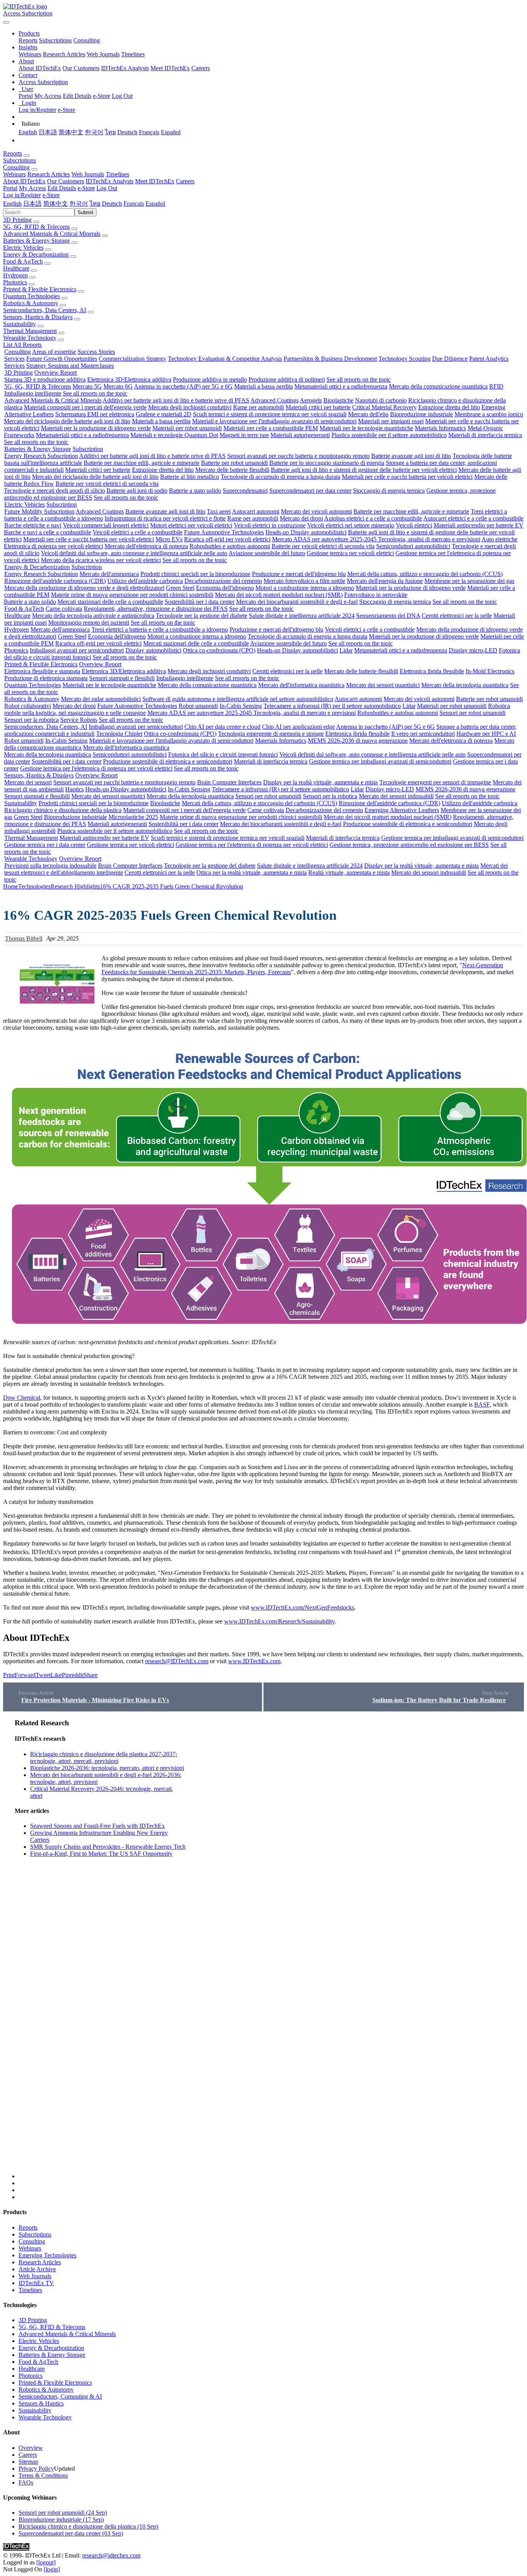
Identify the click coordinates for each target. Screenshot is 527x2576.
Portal (26, 96)
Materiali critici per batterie (318, 407)
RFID (496, 386)
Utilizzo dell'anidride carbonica (145, 581)
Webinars (30, 54)
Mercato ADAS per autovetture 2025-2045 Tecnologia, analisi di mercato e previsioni (376, 539)
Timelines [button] (117, 174)
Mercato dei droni (301, 518)
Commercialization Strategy (133, 359)
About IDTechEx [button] (24, 181)
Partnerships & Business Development (330, 359)
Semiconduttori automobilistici (413, 546)
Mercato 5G (87, 386)
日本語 (48, 132)
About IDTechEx (40, 68)
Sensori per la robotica (31, 720)
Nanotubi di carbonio (381, 400)
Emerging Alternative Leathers (402, 810)
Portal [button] (10, 188)
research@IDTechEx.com (177, 1661)
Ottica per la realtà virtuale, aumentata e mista (252, 872)
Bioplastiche (338, 400)
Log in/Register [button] (22, 195)
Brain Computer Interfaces (229, 782)
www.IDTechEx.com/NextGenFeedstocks (302, 1607)
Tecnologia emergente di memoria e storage (271, 734)
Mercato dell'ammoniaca (109, 574)
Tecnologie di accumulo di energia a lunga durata (280, 477)
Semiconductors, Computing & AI (60, 2396)
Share (91, 1675)
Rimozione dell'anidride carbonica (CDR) (55, 581)
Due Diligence (450, 359)
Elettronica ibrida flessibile (432, 671)
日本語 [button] (32, 204)
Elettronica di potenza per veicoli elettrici (53, 546)
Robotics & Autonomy (31, 303)
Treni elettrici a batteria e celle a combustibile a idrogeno (160, 629)
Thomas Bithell (24, 938)
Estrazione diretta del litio (449, 407)
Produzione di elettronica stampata (46, 678)
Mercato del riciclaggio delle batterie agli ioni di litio (67, 421)
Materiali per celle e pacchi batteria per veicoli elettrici (407, 477)
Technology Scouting (405, 359)
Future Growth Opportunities (62, 359)
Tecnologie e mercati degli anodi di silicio (54, 491)
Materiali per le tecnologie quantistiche (366, 428)
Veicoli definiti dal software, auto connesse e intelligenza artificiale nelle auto (134, 553)
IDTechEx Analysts (125, 68)
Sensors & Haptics (41, 2403)
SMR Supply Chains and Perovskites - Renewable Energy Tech (108, 1847)
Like (56, 1675)
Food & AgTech (23, 261)
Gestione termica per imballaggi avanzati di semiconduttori (380, 761)
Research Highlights (75, 886)
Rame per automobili (258, 407)
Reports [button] (13, 153)
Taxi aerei (219, 511)
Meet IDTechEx (170, 68)
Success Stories (96, 352)
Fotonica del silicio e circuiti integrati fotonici (223, 754)
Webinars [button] (14, 174)
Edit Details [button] (62, 188)
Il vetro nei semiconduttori (423, 734)
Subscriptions (55, 40)
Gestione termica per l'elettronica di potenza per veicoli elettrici (96, 768)
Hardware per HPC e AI (486, 734)
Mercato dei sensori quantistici (383, 685)
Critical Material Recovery (384, 407)
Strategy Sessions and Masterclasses (70, 366)
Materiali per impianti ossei (391, 421)
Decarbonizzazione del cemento (223, 581)
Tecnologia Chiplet (119, 734)
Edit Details (77, 96)
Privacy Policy (36, 2469)
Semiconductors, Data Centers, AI (45, 310)
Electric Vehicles (23, 247)
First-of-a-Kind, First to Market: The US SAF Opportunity (101, 1854)
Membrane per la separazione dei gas (469, 581)
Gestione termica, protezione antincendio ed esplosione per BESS (409, 845)
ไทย (110, 132)
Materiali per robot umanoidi (187, 428)
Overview (31, 2448)
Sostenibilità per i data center (200, 602)
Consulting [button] (16, 167)
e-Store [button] (86, 188)
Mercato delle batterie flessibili (232, 470)
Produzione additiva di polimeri (287, 379)
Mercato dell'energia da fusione (385, 581)
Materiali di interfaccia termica (485, 435)
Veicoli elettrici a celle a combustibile (138, 532)
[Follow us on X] (271, 1949)
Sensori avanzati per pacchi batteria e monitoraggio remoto (298, 456)
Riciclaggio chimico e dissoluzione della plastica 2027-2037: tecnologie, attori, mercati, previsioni (104, 1758)
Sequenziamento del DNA (388, 616)
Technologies (34, 886)
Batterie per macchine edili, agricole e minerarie (142, 463)
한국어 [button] (79, 204)
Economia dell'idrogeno (225, 588)
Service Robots (79, 720)
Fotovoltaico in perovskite (376, 595)
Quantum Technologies (31, 296)
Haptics (74, 789)
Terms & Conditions (43, 2475)
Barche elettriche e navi (33, 525)
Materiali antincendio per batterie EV (479, 525)
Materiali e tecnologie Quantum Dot (174, 435)
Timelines (133, 54)
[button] (29, 33)
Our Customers (81, 68)
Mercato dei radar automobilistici (101, 699)
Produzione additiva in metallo (210, 379)
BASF (482, 1405)
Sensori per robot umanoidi (472, 713)
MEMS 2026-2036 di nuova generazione (358, 741)
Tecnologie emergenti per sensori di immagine (435, 782)
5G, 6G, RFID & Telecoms (36, 227)
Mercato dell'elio (368, 414)
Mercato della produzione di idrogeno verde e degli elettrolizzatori (84, 588)
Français (149, 132)
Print (9, 1675)
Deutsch (127, 132)
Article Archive (37, 2269)
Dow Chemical (22, 1398)
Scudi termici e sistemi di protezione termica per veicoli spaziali (270, 414)
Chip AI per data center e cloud (222, 727)
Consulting (87, 40)
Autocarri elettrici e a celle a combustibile (473, 518)
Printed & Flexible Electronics (40, 289)
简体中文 (71, 132)
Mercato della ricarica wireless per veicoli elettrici (101, 560)
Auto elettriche (499, 539)
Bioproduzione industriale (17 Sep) (61, 2519)
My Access (48, 96)
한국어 (94, 132)
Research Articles (64, 54)
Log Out (122, 96)
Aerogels (311, 400)
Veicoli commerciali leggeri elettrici (106, 525)
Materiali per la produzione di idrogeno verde (96, 428)
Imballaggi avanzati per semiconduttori (77, 650)
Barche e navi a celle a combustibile (47, 532)
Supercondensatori (245, 491)
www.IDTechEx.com (254, 1661)
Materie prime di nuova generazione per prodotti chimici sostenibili (132, 595)
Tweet (43, 1675)
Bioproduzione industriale (421, 414)
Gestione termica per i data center (45, 845)
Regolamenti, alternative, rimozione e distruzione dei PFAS (156, 609)
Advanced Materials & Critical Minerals (52, 234)
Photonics (15, 282)
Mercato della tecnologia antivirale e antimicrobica (93, 616)
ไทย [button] (95, 204)
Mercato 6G (118, 386)
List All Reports (22, 345)
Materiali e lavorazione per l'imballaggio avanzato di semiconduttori (274, 421)
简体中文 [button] (56, 204)
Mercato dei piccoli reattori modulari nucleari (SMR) (279, 595)
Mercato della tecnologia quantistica (465, 685)
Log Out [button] (107, 188)
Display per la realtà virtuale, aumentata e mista (320, 782)
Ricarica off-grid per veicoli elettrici (227, 539)
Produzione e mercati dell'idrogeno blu (299, 574)
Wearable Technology (30, 338)
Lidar (346, 650)
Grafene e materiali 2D (164, 414)
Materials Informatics (440, 428)
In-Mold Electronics (490, 671)
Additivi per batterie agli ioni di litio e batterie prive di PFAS (176, 400)
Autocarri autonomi (256, 511)
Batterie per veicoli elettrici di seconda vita (107, 484)
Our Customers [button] (66, 181)
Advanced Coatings (274, 400)
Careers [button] (185, 181)
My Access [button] (32, 188)
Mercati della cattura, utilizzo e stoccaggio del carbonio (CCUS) (425, 574)
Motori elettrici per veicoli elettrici (191, 525)
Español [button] (155, 204)
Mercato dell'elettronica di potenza (146, 546)
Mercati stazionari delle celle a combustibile (110, 602)
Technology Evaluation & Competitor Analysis (225, 359)
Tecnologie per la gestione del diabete (202, 616)
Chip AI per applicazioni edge (298, 727)
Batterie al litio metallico (190, 477)
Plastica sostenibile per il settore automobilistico (389, 435)
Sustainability (19, 324)
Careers (201, 68)
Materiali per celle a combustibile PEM (271, 428)
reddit (77, 1675)
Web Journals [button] (88, 174)
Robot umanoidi (198, 706)
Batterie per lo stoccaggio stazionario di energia (327, 463)
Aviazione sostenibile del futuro (267, 553)
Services (14, 359)
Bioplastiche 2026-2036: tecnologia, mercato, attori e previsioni (107, 1768)
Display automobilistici (153, 650)
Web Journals (103, 54)
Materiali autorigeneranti (300, 435)
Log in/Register (37, 110)
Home (11, 886)
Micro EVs (169, 539)
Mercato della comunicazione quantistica (438, 386)
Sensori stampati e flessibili (122, 678)
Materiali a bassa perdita (263, 386)
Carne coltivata (64, 609)
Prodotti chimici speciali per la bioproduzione (195, 574)
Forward (25, 1675)
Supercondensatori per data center (310, 491)
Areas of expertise (54, 352)
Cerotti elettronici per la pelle (457, 616)
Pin (66, 1675)
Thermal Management (30, 331)
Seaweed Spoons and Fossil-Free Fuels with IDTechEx (97, 1826)
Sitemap (28, 2462)
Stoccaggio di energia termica (389, 491)
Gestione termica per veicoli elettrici (350, 553)
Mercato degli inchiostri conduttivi (190, 407)
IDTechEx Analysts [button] (110, 181)
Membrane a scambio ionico (489, 414)
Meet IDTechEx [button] (155, 181)
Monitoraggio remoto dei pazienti (89, 622)
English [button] (12, 204)
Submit (85, 212)
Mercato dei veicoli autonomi (316, 511)
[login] (52, 2569)
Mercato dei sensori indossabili (396, 796)
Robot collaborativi (28, 706)
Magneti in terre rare (244, 435)
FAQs (26, 2482)
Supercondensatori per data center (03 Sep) (71, 2533)
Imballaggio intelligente (33, 393)
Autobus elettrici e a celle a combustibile (373, 518)
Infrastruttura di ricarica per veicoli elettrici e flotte (165, 518)
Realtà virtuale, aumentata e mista (349, 872)
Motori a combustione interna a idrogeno (305, 588)
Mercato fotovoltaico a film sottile (304, 581)
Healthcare (16, 268)
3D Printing (17, 220)
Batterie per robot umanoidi (234, 463)
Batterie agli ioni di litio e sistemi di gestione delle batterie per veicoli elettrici (364, 470)
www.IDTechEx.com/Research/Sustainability (279, 1621)
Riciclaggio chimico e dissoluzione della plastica (63, 810)
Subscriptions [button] (19, 160)
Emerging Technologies (47, 2255)
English (28, 132)
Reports (28, 40)
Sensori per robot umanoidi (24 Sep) (63, 2513)
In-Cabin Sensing (241, 706)
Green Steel (180, 588)
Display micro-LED (473, 650)
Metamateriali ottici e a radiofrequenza (341, 386)
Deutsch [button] (112, 204)
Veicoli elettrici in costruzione (270, 525)
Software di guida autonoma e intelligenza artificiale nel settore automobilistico (238, 699)
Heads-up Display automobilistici (306, 532)
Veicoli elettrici (414, 525)
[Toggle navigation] (6, 22)
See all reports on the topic (359, 379)
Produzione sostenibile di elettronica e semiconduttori (168, 761)
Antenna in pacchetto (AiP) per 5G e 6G (183, 386)
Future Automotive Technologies (224, 532)
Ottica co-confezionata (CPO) (219, 650)
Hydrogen (15, 275)
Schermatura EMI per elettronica (95, 414)
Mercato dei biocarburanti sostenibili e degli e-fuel (297, 602)
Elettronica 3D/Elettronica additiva (129, 379)
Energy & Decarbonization (36, 254)
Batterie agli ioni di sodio (137, 491)
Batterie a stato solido (195, 491)
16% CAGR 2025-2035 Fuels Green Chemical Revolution (171, 886)
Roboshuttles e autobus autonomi (230, 546)
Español (171, 132)
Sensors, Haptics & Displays (38, 317)
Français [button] (134, 204)
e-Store (102, 96)
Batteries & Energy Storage (36, 241)
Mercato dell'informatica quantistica (301, 685)
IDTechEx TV (36, 2283)
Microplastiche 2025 (133, 817)
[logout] (46, 2562)
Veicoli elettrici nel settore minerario (351, 525)
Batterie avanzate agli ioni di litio (411, 456)
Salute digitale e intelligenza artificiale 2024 (302, 616)
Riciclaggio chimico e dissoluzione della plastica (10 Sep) (88, 2526)
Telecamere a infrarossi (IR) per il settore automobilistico (332, 706)
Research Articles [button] (49, 174)
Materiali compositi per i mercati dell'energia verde (85, 407)
